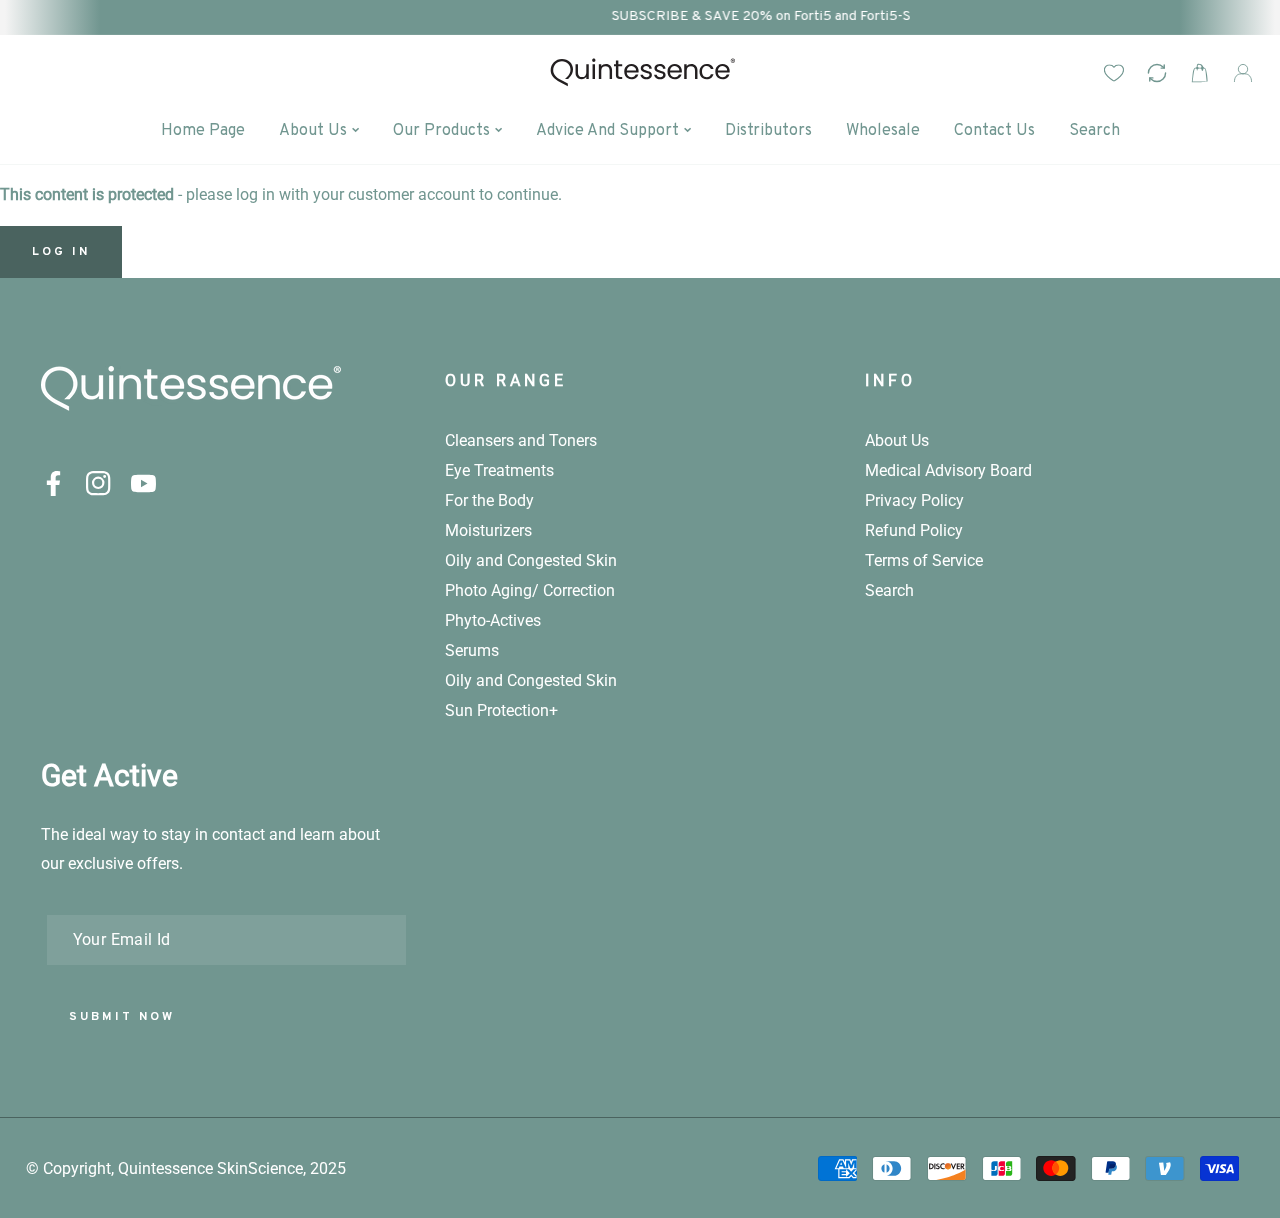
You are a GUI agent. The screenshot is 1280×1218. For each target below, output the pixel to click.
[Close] (1118, 1096)
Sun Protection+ (501, 710)
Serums (472, 650)
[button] (1199, 72)
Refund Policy (914, 530)
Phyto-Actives (493, 620)
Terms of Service (924, 560)
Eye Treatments (499, 470)
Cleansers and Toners (521, 440)
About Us (897, 440)
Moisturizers (488, 530)
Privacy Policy (914, 500)
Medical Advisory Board (948, 470)
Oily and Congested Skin (531, 560)
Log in (61, 252)
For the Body (489, 500)
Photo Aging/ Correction (530, 590)
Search (889, 590)
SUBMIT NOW (122, 1017)
